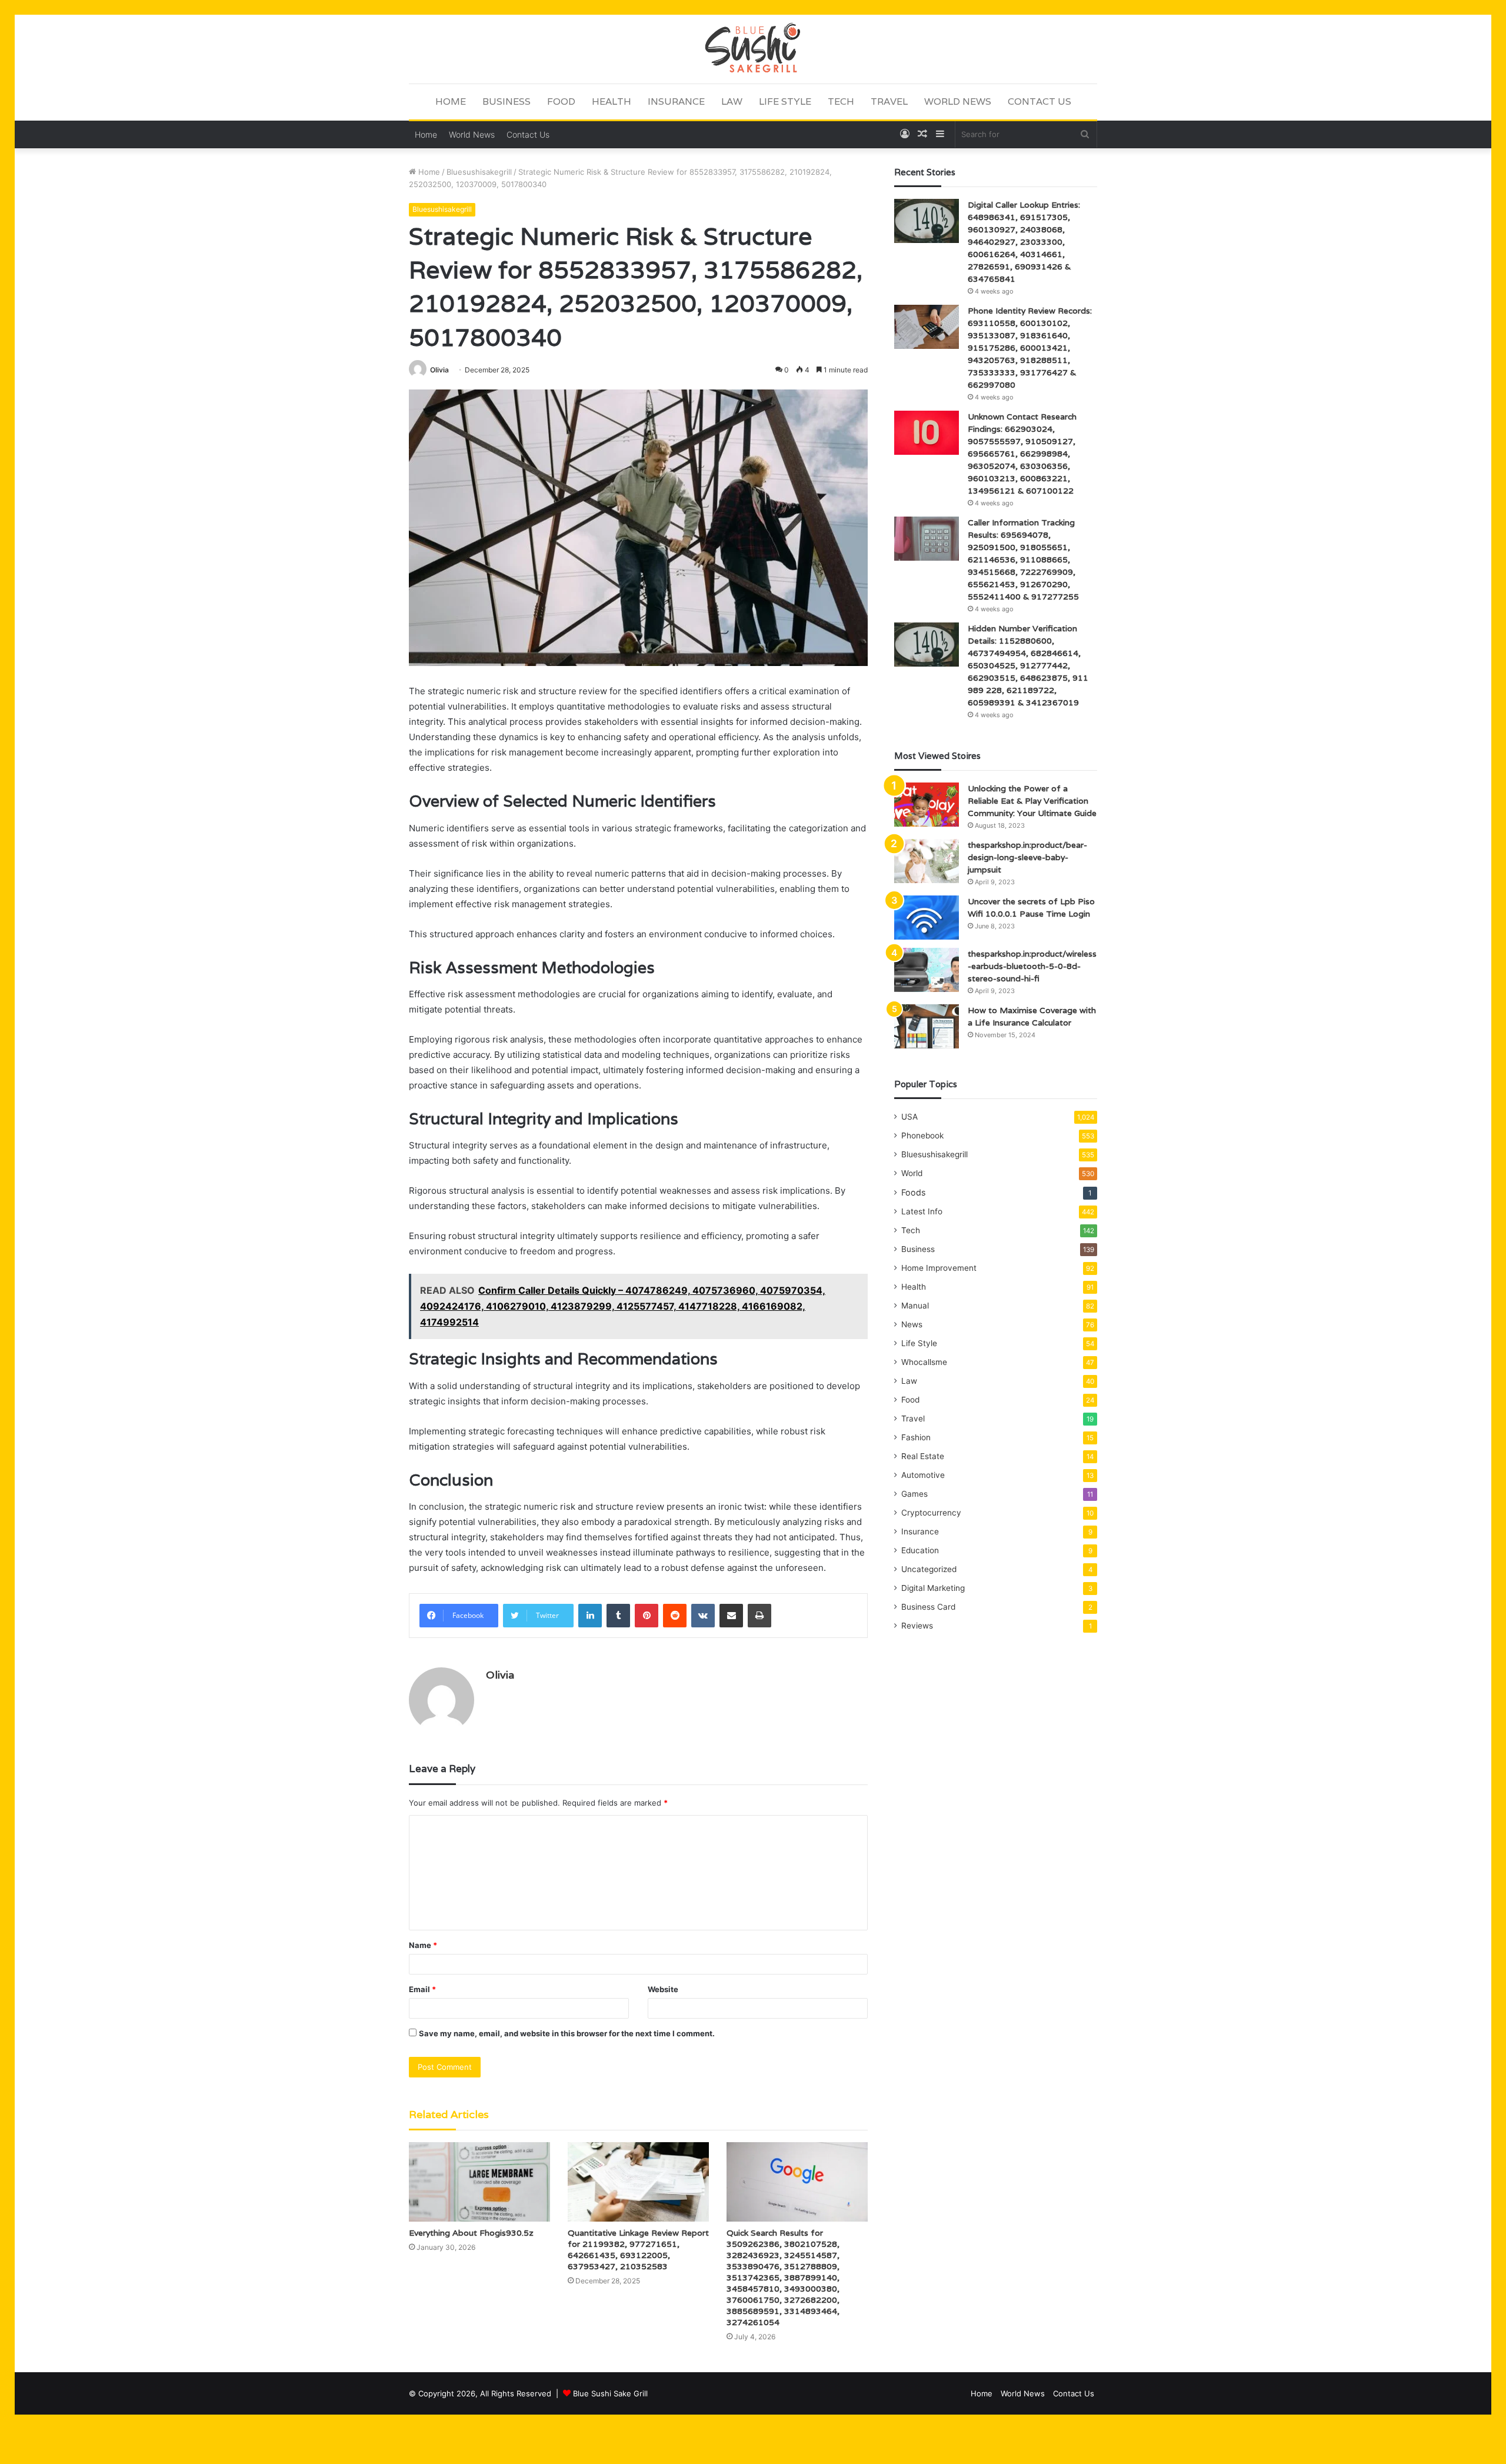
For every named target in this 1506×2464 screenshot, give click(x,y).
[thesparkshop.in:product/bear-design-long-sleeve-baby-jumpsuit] (927, 861)
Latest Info (922, 1211)
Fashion (916, 1437)
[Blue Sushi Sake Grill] (753, 49)
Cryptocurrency (931, 1513)
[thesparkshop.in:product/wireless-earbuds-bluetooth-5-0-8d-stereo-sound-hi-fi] (927, 970)
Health (612, 101)
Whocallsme (924, 1362)
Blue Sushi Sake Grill (610, 2393)
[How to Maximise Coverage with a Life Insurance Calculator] (927, 1026)
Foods (913, 1192)
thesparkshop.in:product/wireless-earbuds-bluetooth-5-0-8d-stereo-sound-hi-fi (1032, 966)
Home (451, 101)
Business (507, 101)
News (912, 1324)
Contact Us (1039, 101)
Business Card (928, 1607)
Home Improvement (939, 1268)
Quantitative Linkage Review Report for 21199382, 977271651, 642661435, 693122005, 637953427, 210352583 (638, 2250)
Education (920, 1550)
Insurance (676, 101)
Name (423, 1945)
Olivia (439, 370)
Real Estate (923, 1456)
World (912, 1173)
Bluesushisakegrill (479, 172)
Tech (841, 101)
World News (958, 101)
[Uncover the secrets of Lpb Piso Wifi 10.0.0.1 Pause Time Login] (927, 918)
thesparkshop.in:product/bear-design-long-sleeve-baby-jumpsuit (1027, 857)
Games (914, 1494)
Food (561, 101)
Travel (889, 101)
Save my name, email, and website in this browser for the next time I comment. (567, 2033)
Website (663, 1989)
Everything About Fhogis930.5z (471, 2233)
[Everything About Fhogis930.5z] (479, 2182)
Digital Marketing (933, 1588)
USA (909, 1117)
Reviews (917, 1626)
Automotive (923, 1475)
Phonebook (922, 1136)
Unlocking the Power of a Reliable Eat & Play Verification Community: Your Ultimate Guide (1032, 801)
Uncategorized (929, 1569)
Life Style (785, 101)
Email (422, 1989)
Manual (915, 1306)
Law (732, 101)
